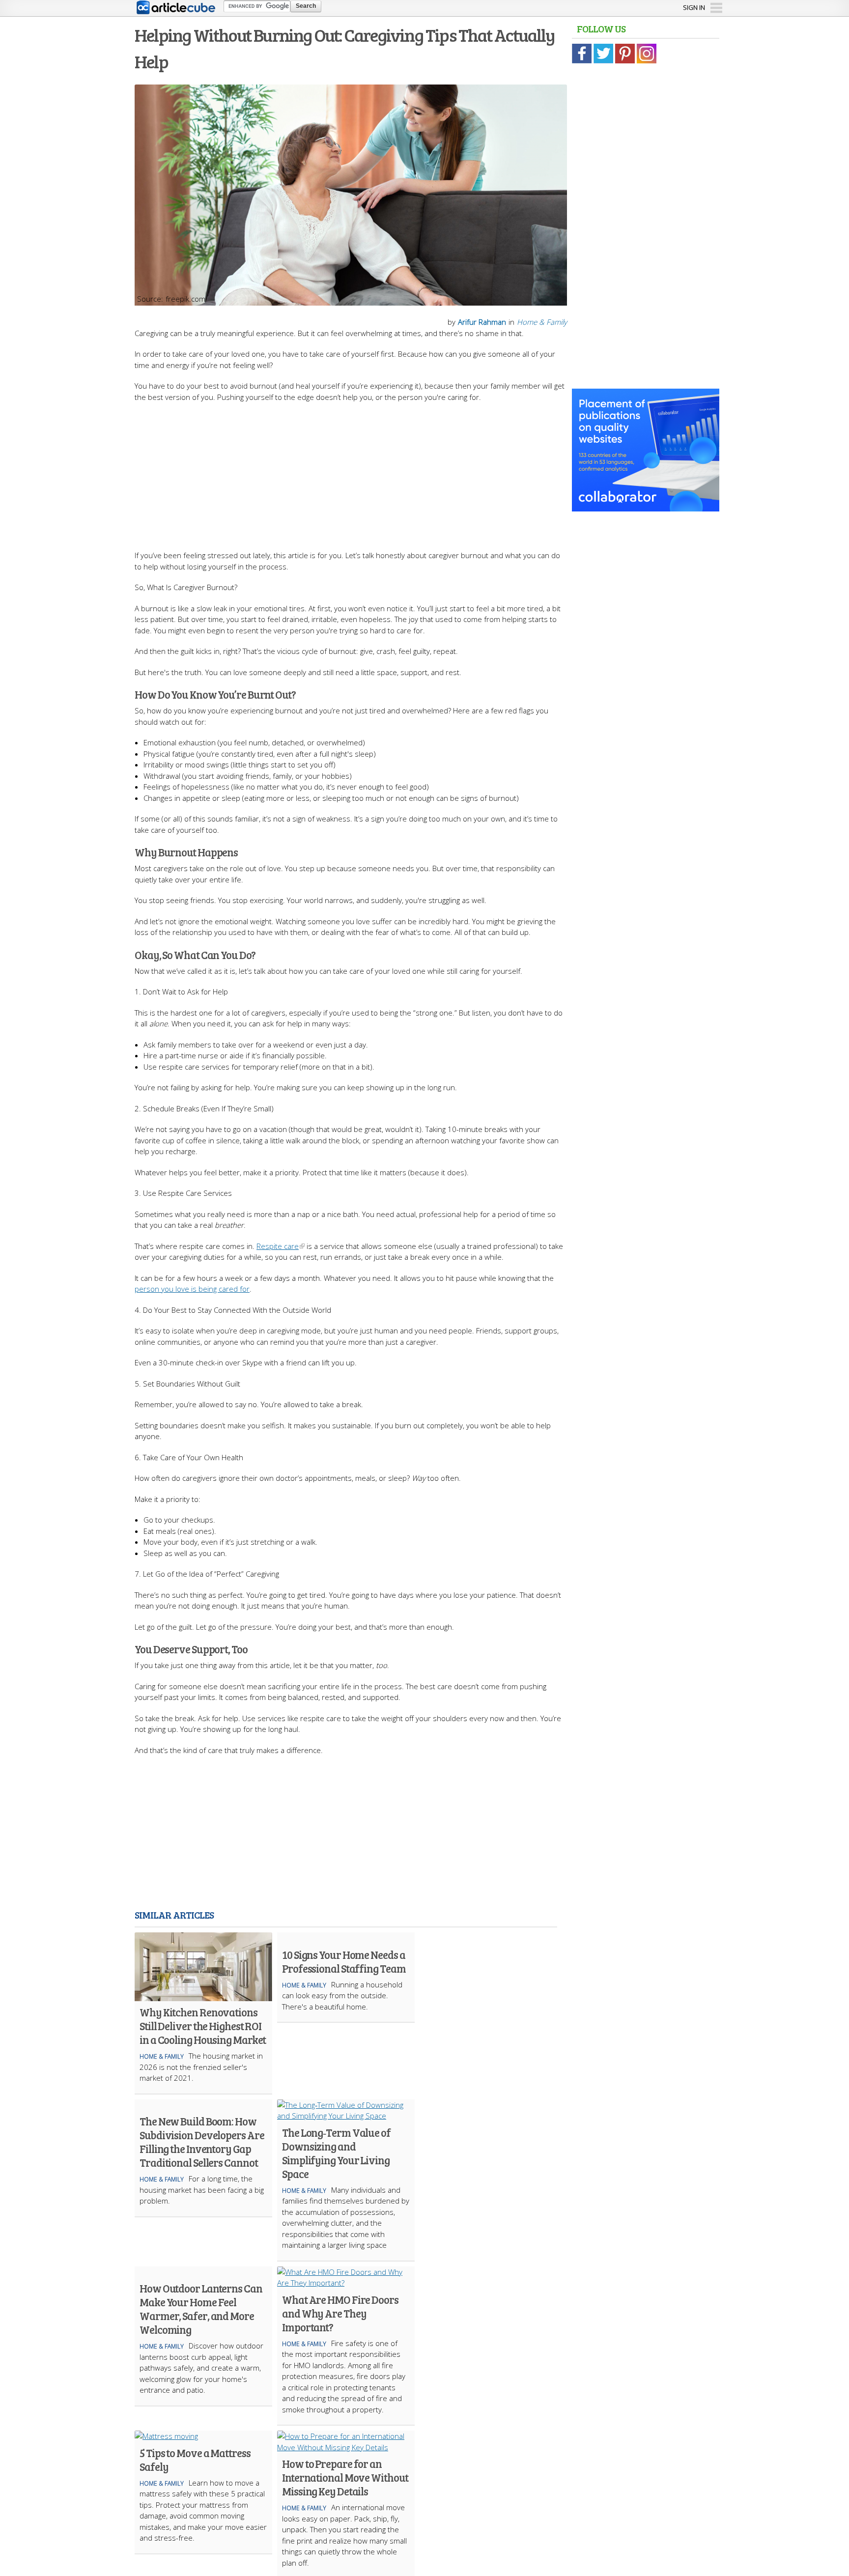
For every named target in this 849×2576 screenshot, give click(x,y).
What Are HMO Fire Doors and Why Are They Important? (340, 2313)
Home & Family (542, 322)
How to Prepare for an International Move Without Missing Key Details (345, 2477)
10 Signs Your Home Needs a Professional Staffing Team (344, 1961)
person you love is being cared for (192, 1289)
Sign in (694, 7)
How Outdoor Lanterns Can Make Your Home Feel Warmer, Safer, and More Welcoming (201, 2309)
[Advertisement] (351, 471)
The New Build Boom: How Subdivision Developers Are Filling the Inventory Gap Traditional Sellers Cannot (202, 2142)
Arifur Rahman (482, 322)
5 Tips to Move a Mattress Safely (195, 2460)
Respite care (278, 1246)
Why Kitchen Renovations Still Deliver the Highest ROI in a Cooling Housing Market (203, 2026)
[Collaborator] (646, 506)
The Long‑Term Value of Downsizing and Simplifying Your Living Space (336, 2153)
